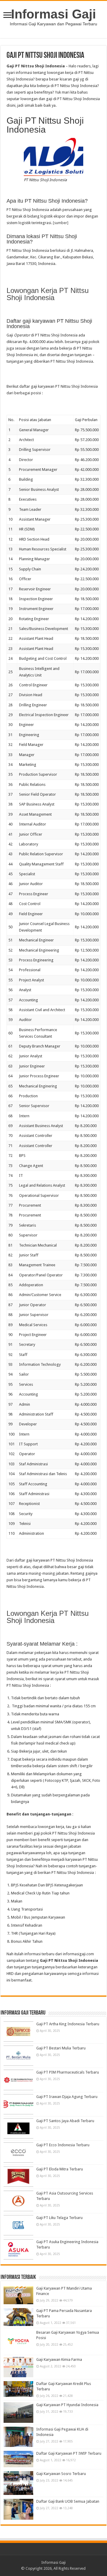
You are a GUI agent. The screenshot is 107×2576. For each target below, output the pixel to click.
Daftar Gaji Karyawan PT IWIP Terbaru (69, 2453)
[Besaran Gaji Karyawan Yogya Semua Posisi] (18, 2342)
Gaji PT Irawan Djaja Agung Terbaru (67, 2097)
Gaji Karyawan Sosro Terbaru (61, 2474)
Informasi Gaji (53, 14)
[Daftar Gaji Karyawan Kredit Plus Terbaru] (18, 2389)
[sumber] (61, 223)
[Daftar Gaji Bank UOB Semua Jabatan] (18, 2509)
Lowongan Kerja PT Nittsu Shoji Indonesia (48, 294)
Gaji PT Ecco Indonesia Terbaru (63, 2145)
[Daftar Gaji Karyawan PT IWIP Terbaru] (18, 2459)
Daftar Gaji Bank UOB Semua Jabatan (68, 2501)
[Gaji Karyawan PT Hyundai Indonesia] (18, 2412)
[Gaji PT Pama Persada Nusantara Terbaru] (18, 2317)
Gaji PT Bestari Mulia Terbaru (61, 2048)
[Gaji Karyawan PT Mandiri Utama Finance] (18, 2295)
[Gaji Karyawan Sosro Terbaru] (18, 2483)
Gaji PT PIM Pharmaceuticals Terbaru (68, 2072)
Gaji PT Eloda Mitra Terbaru (60, 2169)
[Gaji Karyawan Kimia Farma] (18, 2367)
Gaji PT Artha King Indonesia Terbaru (68, 2024)
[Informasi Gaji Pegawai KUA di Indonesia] (18, 2437)
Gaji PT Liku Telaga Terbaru (59, 2218)
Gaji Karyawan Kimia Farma (59, 2359)
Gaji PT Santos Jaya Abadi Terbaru (65, 2121)
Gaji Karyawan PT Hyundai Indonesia (67, 2405)
